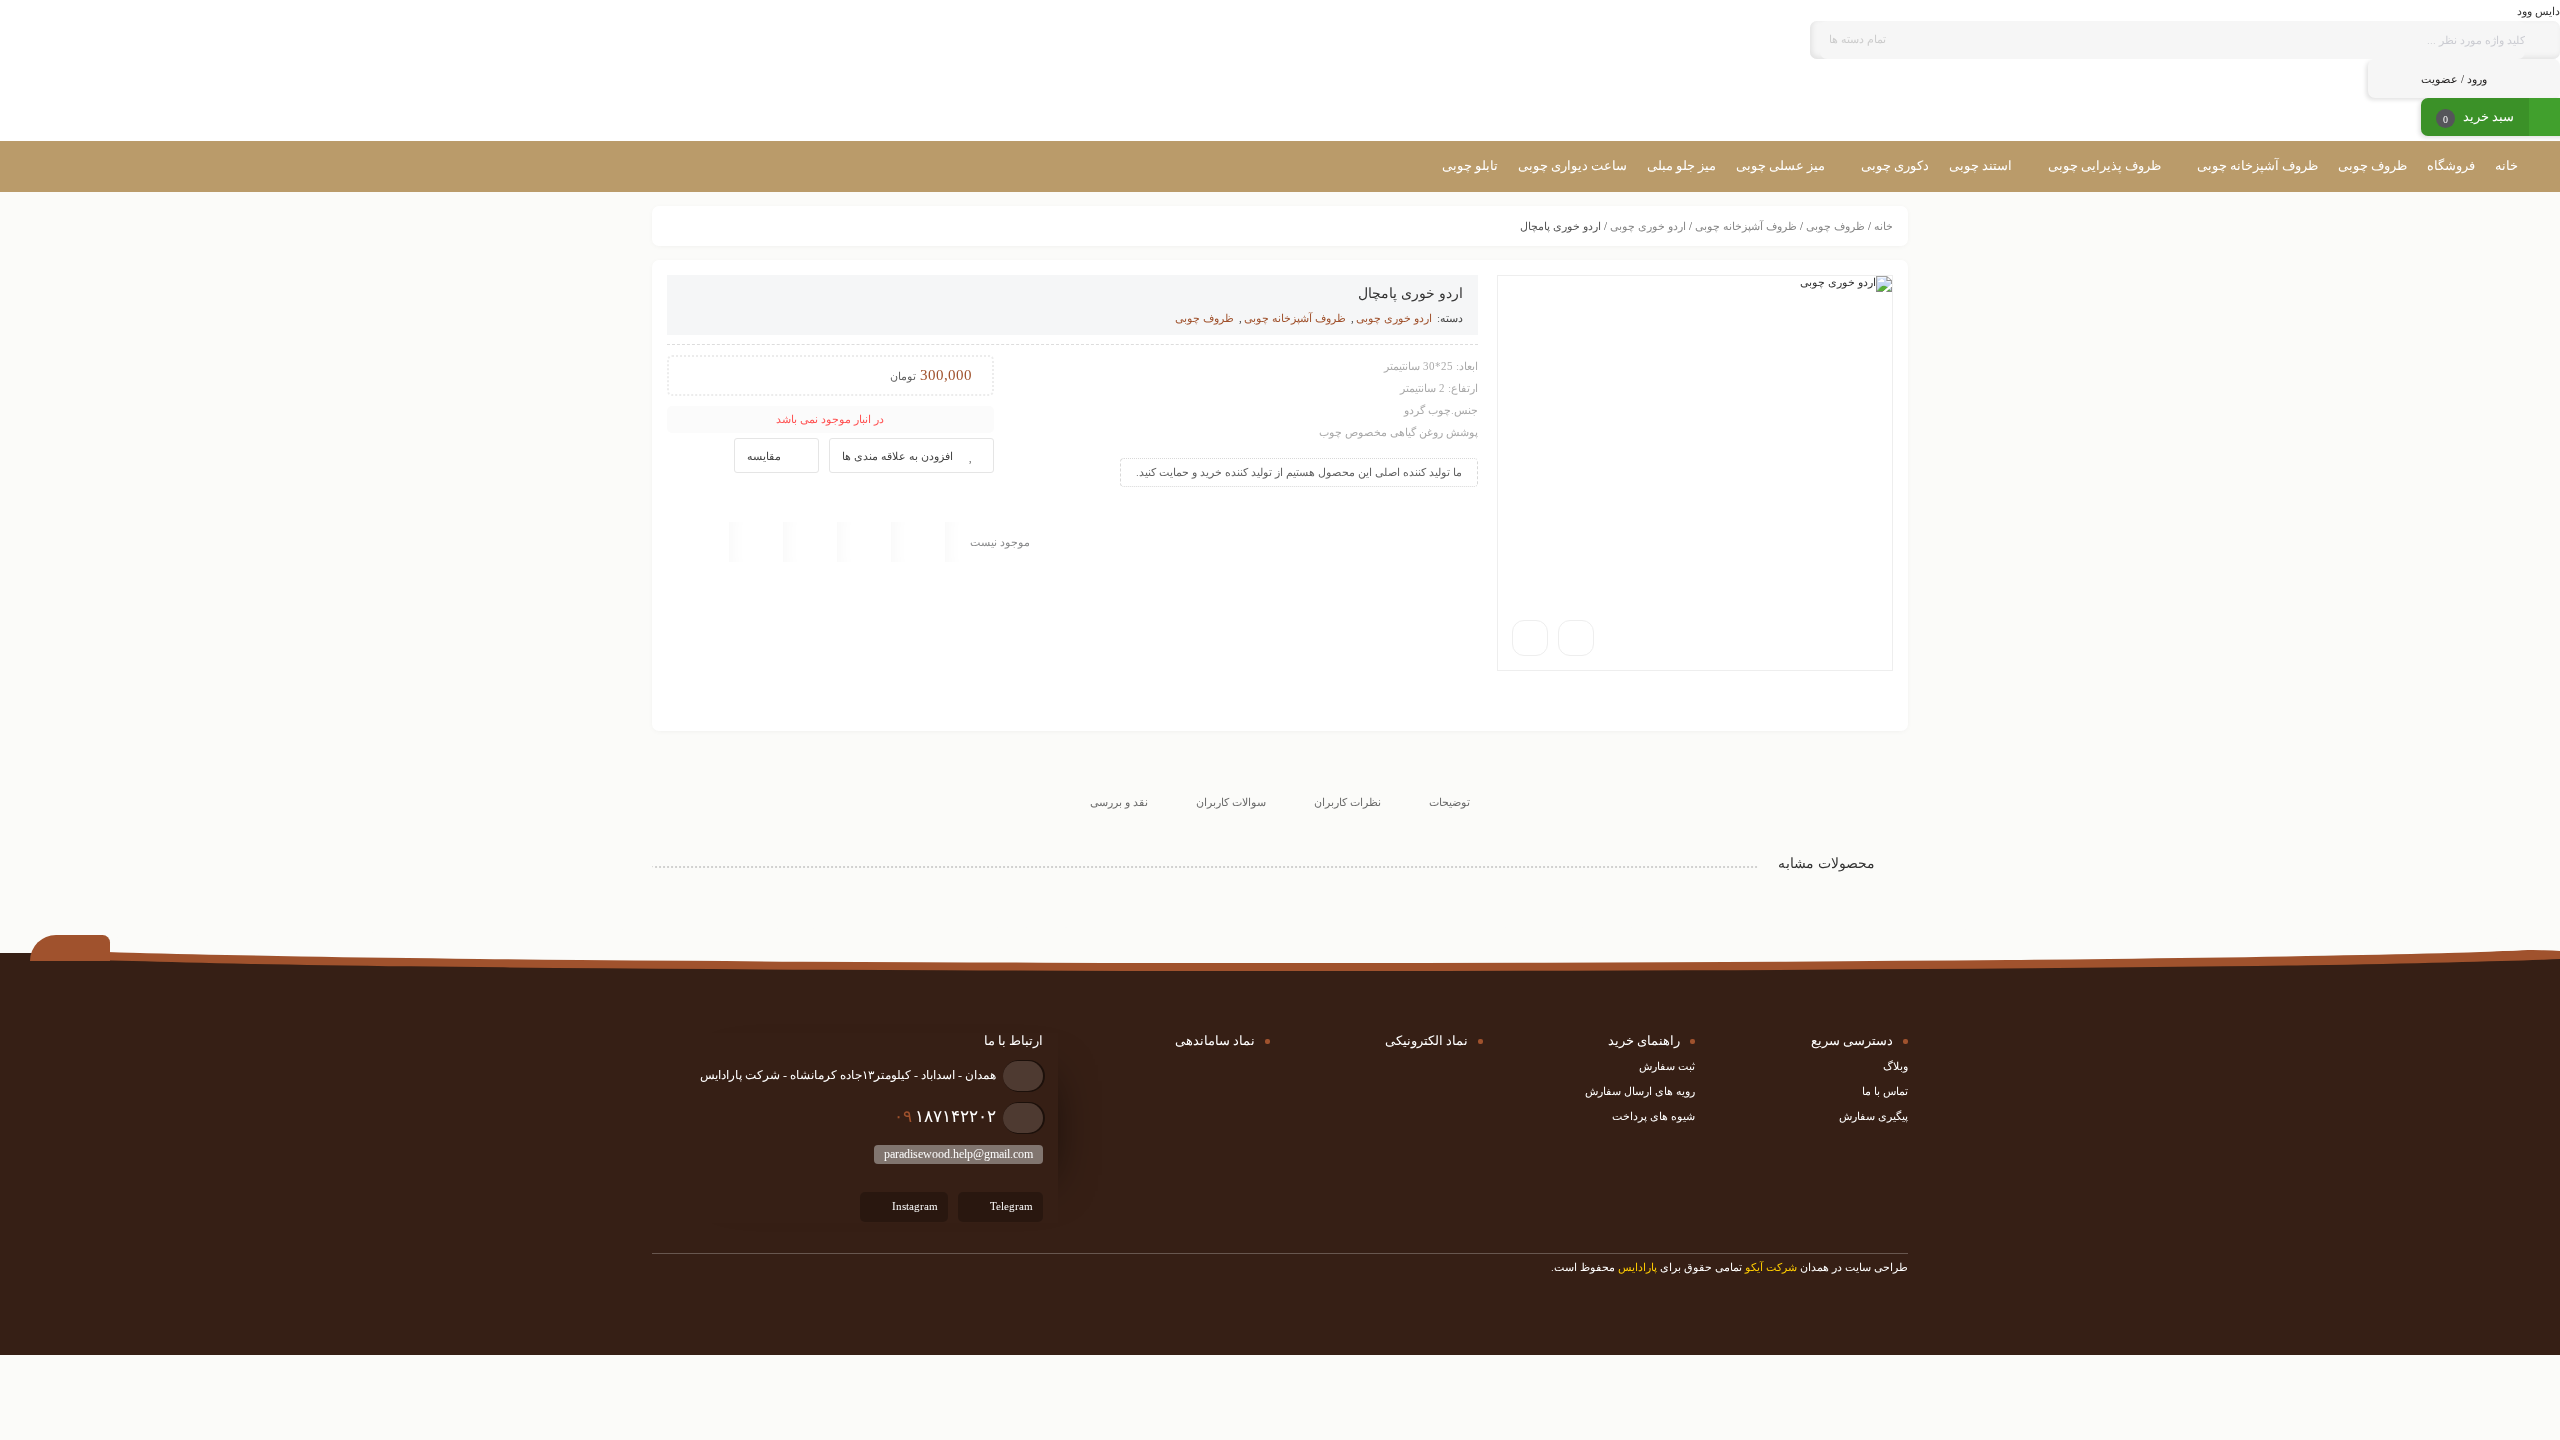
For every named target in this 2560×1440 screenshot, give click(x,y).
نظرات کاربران (1347, 802)
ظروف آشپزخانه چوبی (1746, 226)
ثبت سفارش (1667, 1066)
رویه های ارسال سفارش (1640, 1091)
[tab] (1449, 785)
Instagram (913, 1205)
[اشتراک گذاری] (1576, 638)
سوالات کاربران (1231, 802)
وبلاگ (1895, 1066)
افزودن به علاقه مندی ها (897, 456)
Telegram (1010, 1205)
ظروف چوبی (1835, 226)
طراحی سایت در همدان (1854, 1267)
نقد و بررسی (1119, 802)
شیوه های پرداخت (1653, 1116)
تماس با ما (1885, 1091)
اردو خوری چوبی (1648, 226)
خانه (1883, 226)
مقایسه (764, 456)
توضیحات (1449, 802)
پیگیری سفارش (1873, 1116)
